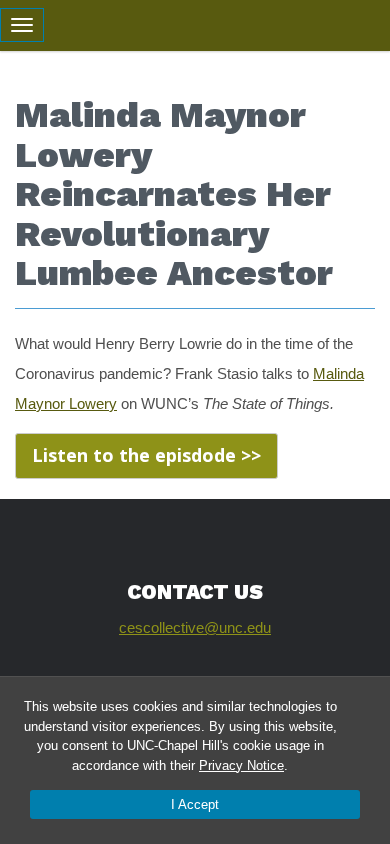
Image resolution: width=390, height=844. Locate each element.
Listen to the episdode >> (146, 455)
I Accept (195, 804)
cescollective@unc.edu (195, 627)
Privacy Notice (241, 765)
